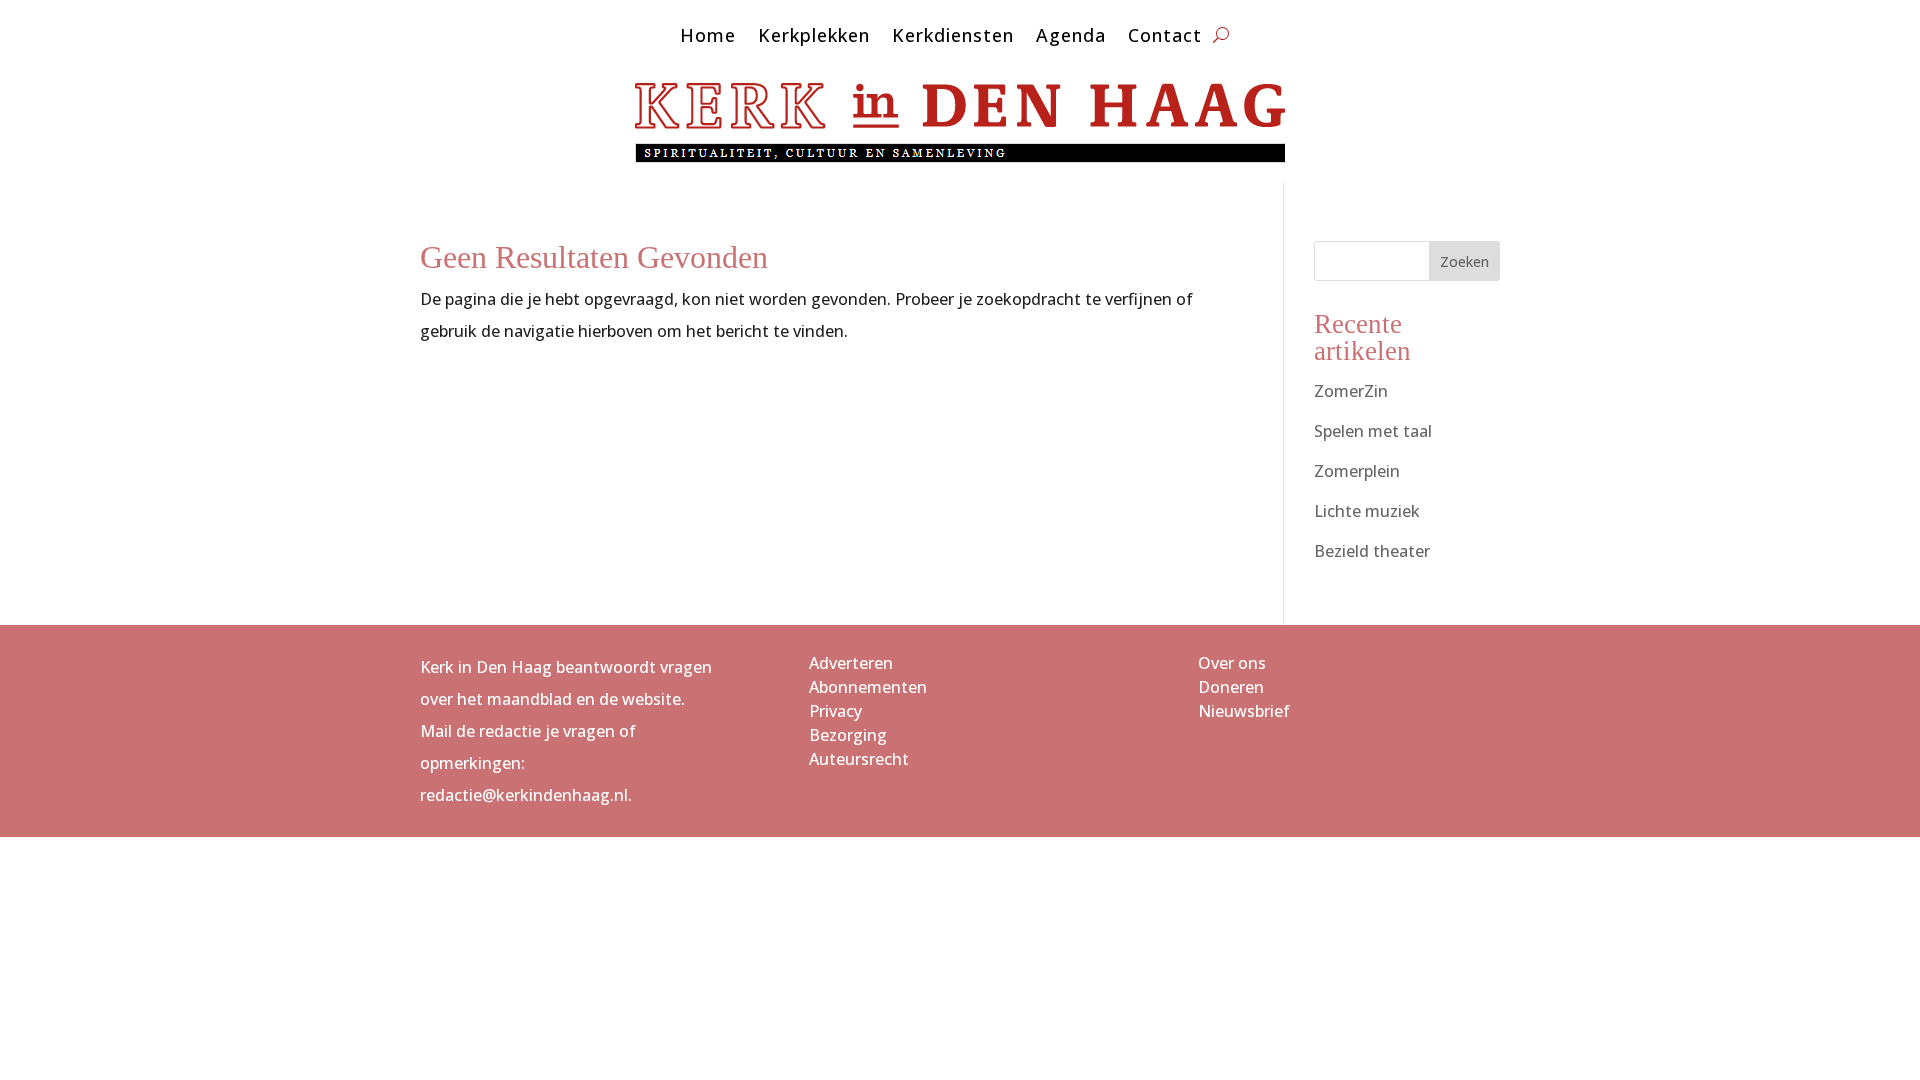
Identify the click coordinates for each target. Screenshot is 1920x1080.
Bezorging (848, 735)
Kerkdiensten (953, 37)
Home (708, 37)
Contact (1165, 37)
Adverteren (851, 663)
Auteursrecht (859, 759)
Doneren (1231, 687)
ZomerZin (1351, 391)
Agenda (1071, 37)
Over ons (1232, 663)
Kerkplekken (814, 37)
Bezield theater (1372, 551)
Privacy (835, 711)
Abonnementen (868, 687)
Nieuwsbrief (1244, 711)
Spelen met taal (1373, 431)
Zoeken (1464, 261)
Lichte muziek (1367, 511)
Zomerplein (1357, 471)
